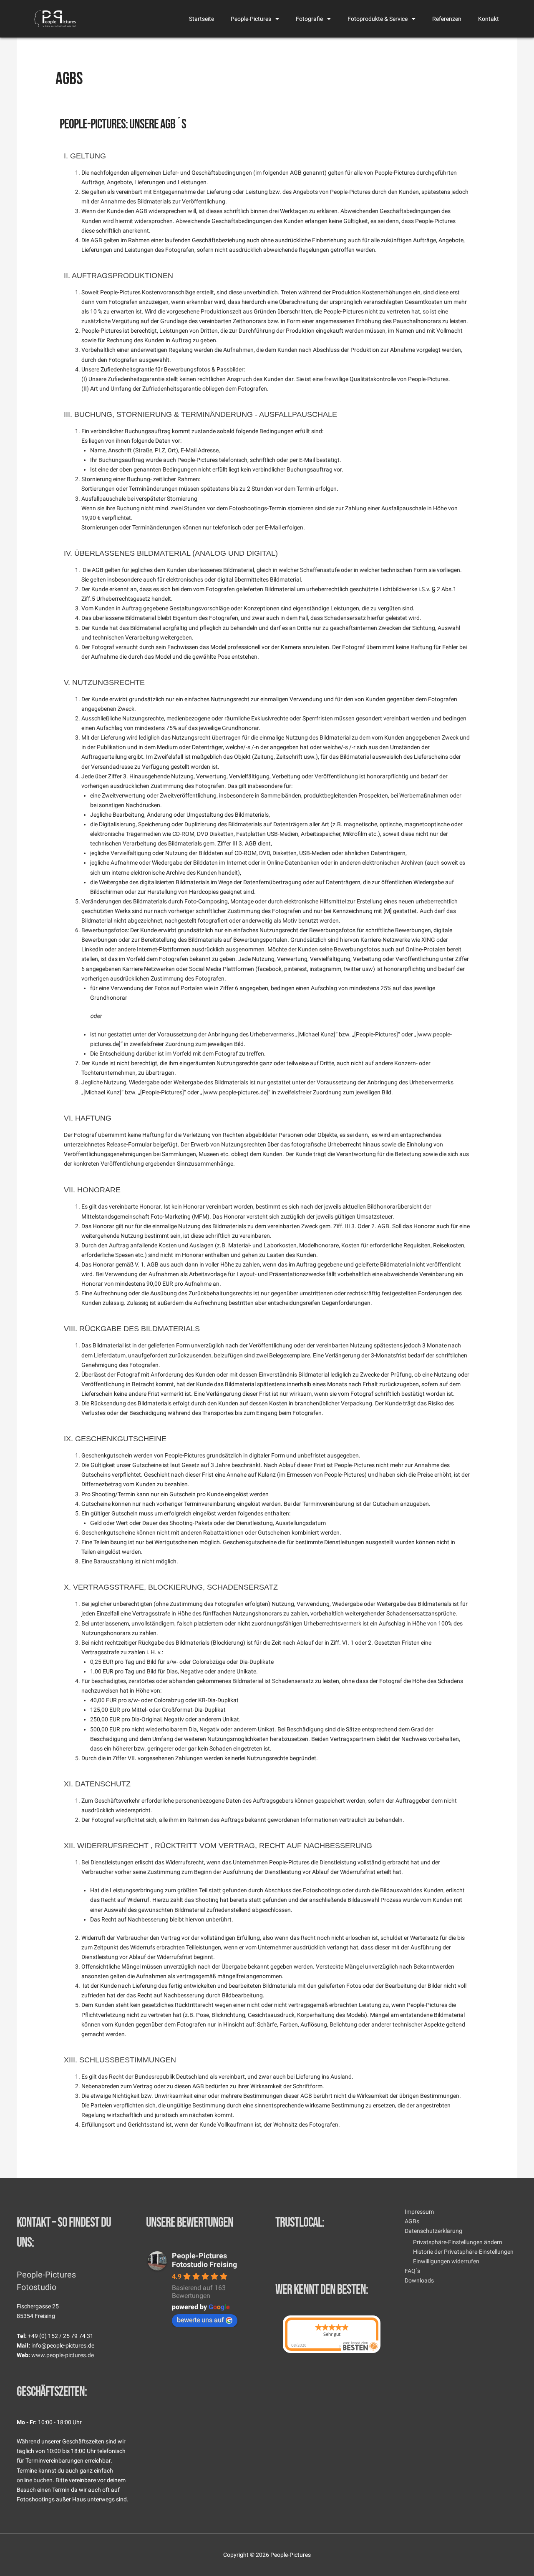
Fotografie (309, 19)
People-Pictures (251, 19)
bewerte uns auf (200, 2320)
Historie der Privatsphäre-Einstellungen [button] (463, 2252)
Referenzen (447, 19)
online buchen (35, 2480)
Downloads (419, 2280)
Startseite (202, 19)
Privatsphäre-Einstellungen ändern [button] (458, 2242)
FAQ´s (412, 2271)
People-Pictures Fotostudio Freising (204, 2260)
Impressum (419, 2212)
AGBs (412, 2221)
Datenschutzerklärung (433, 2231)
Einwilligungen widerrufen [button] (446, 2261)
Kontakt (489, 19)
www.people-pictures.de (63, 2355)
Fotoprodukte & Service (378, 19)
